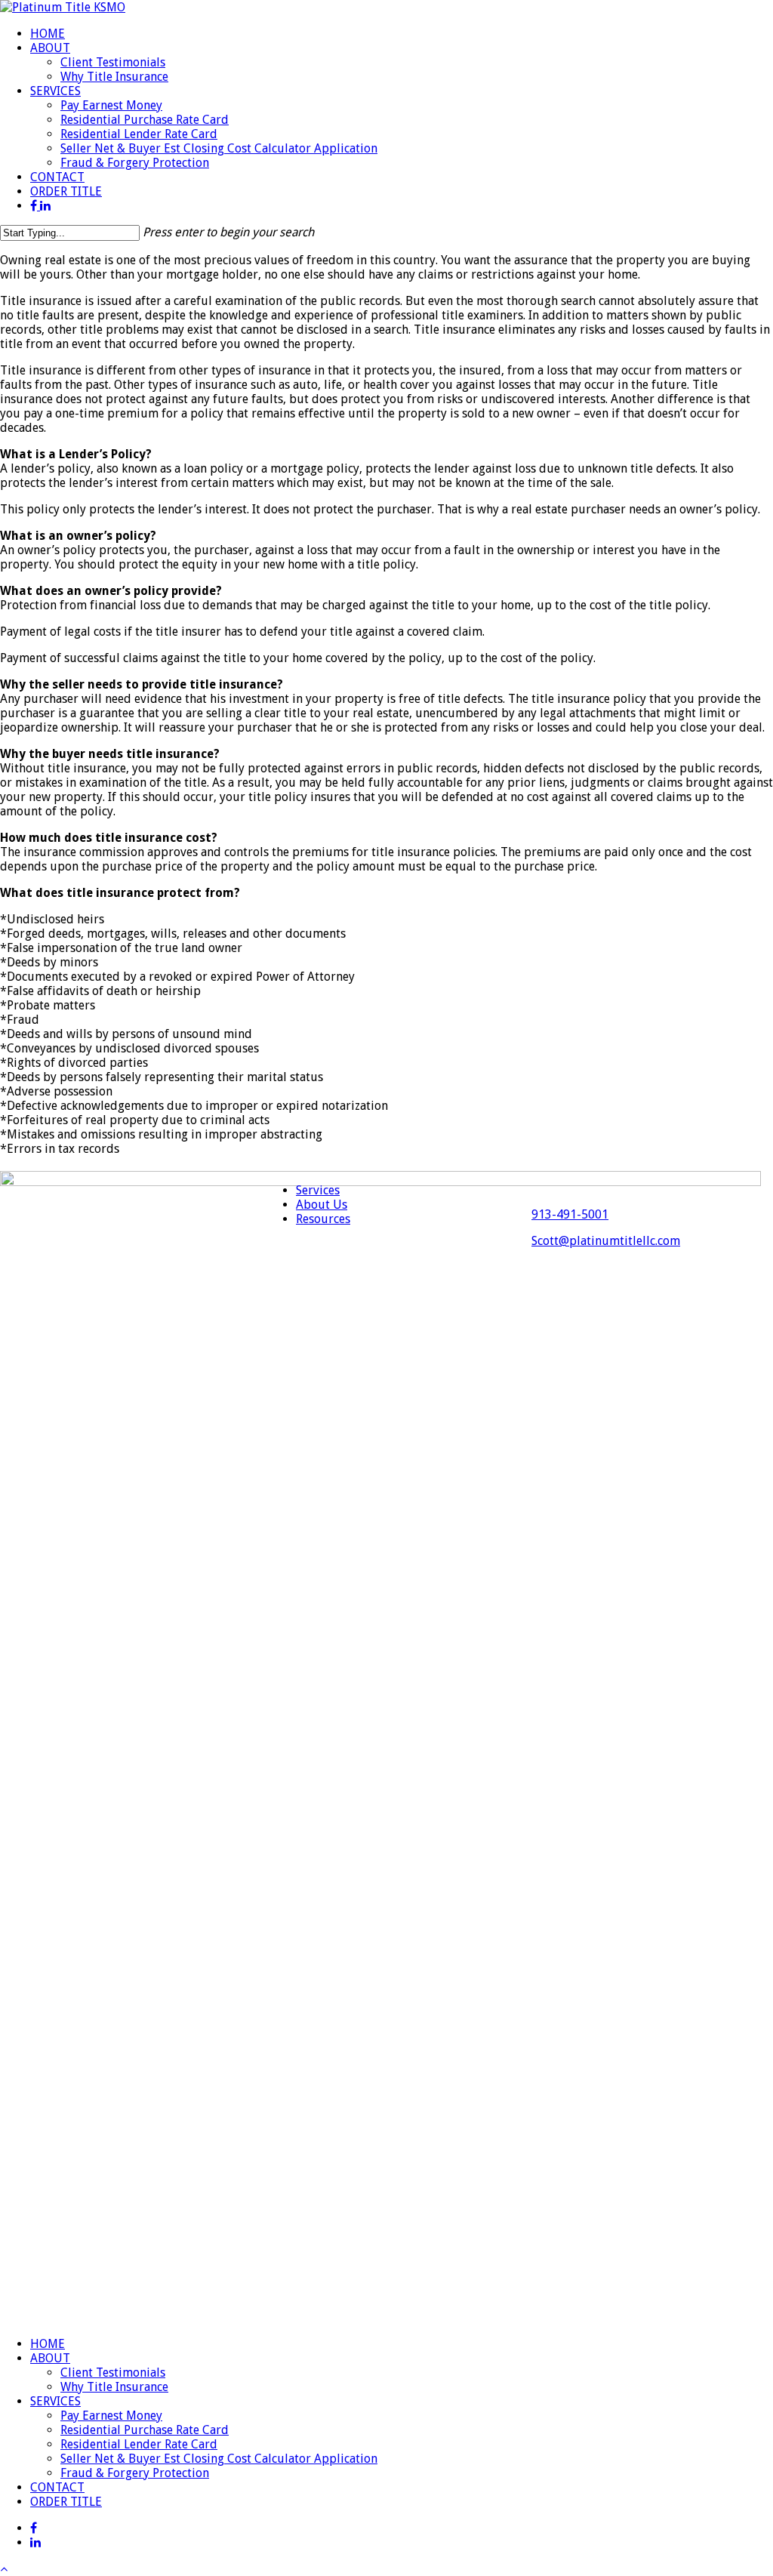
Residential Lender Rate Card (139, 2444)
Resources (323, 1219)
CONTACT (57, 2487)
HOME (48, 2344)
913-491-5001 (570, 1214)
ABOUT (50, 2358)
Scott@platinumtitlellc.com (606, 1241)
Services (318, 1190)
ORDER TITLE (66, 2502)
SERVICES (55, 2401)
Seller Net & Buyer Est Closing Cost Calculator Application (219, 2459)
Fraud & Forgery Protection (135, 2473)
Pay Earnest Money (111, 2416)
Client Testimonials (113, 2373)
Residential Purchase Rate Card (145, 2430)
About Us (322, 1205)
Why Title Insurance (114, 2387)
